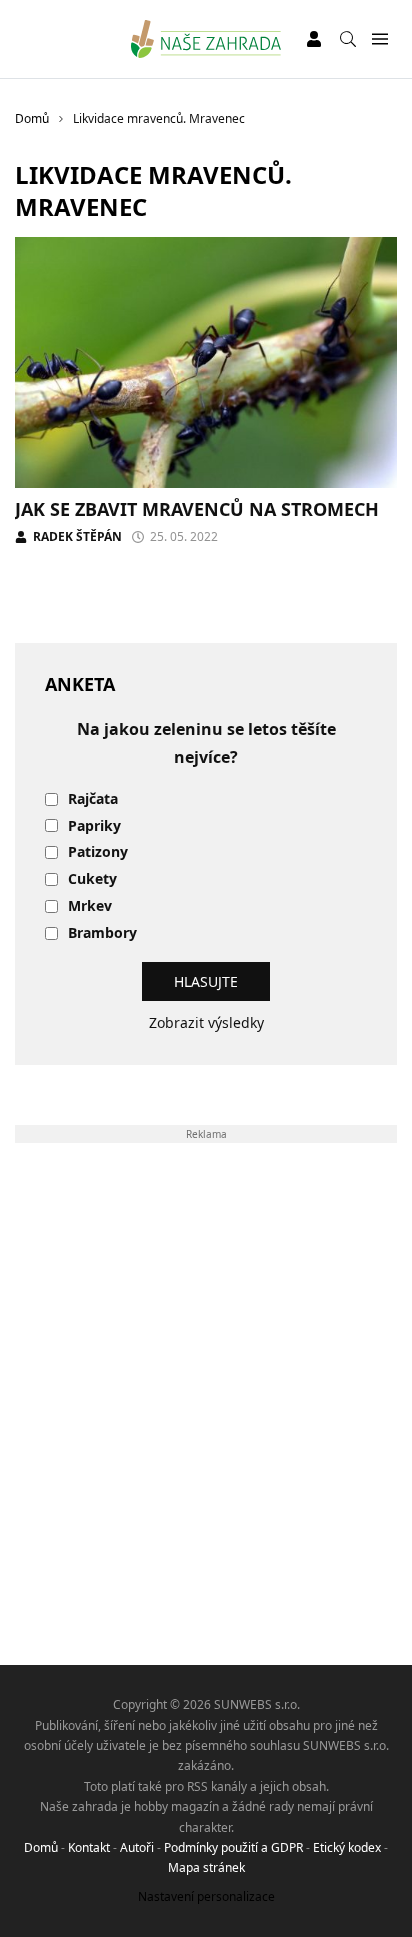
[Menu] (379, 39)
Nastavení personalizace (206, 1896)
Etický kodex (347, 1847)
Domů (41, 1847)
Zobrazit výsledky (206, 1022)
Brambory (102, 933)
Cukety (92, 879)
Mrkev (90, 906)
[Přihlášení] (314, 39)
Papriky (94, 826)
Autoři (137, 1847)
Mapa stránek (206, 1867)
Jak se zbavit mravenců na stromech (197, 509)
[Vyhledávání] (348, 39)
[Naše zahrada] (206, 39)
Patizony (98, 852)
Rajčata (93, 799)
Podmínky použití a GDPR (233, 1847)
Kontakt (89, 1847)
